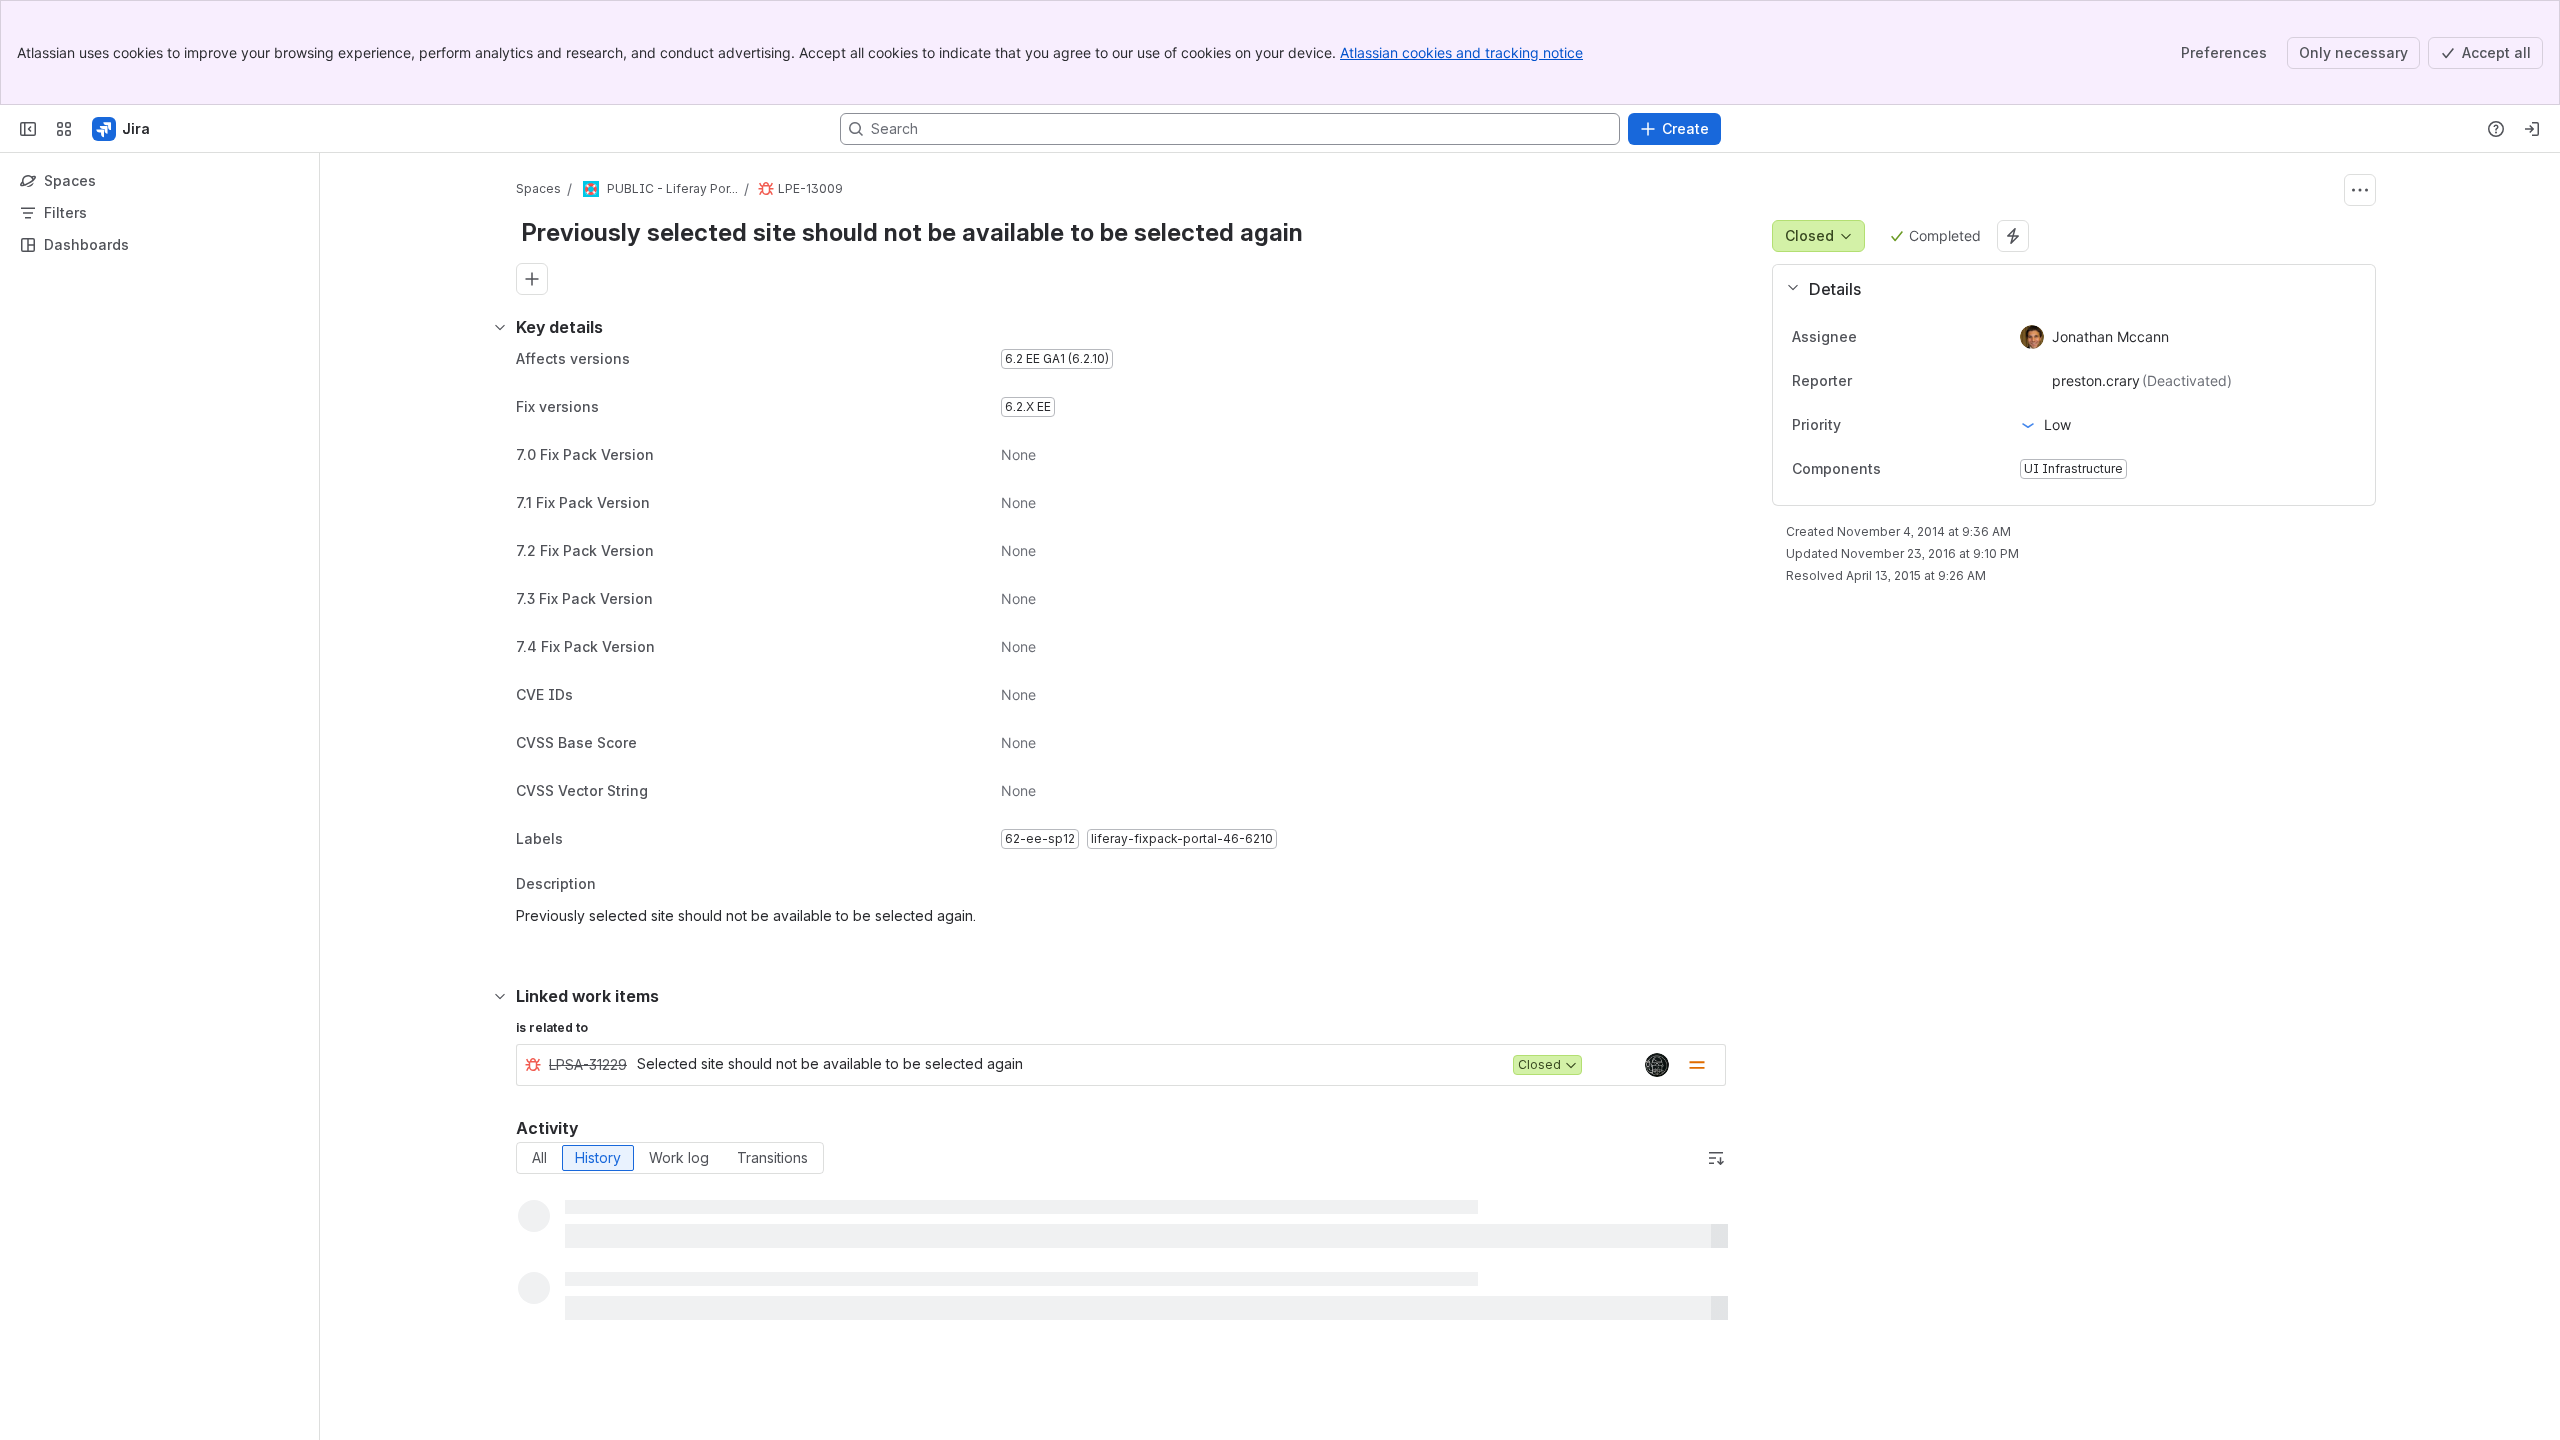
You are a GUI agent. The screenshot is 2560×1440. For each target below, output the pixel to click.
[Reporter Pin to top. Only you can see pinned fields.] (1896, 381)
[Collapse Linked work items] (500, 996)
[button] (2066, 289)
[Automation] (2013, 236)
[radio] (539, 1158)
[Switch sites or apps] (64, 129)
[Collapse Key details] (500, 327)
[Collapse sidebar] (28, 129)
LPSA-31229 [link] (588, 1064)
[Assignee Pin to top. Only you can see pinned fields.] (1901, 337)
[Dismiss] (420, 1282)
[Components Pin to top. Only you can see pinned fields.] (1897, 469)
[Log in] (2532, 129)
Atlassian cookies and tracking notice (1461, 52)
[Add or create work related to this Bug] (532, 279)
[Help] (2496, 129)
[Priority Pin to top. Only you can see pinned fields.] (1885, 425)
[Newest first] (1716, 1158)
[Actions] (2360, 190)
